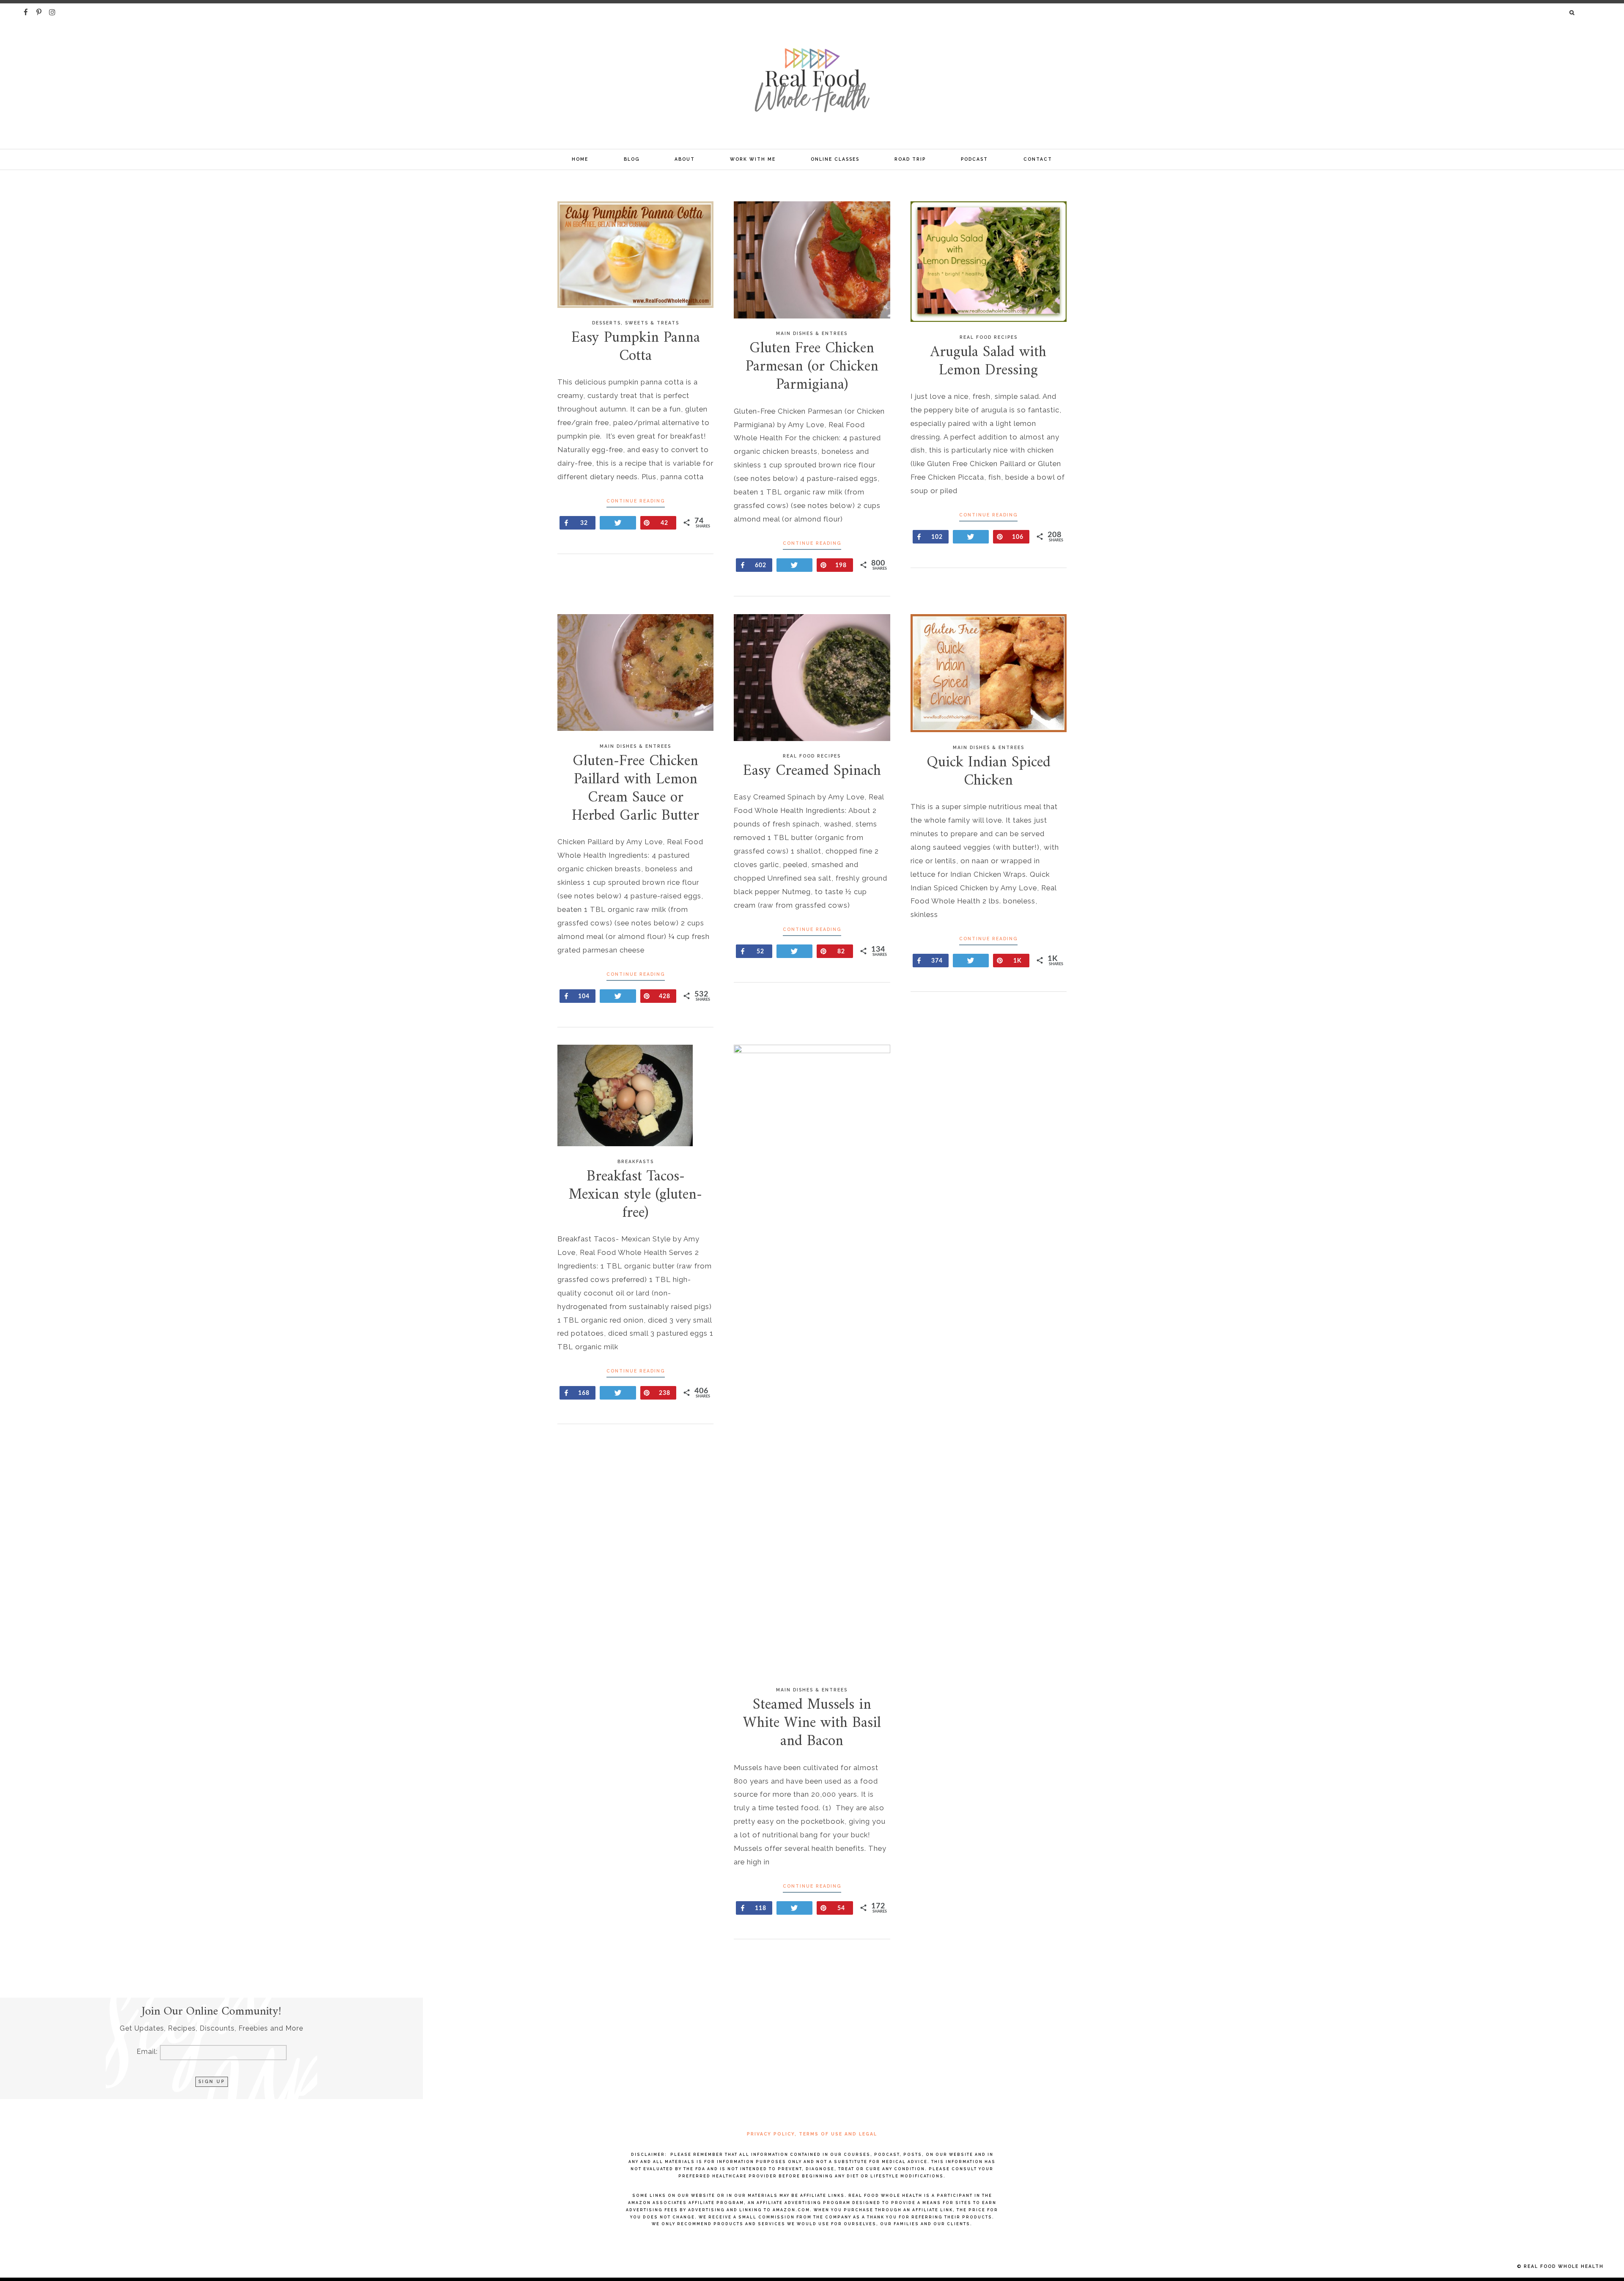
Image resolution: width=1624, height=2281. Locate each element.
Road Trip (910, 159)
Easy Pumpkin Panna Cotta (636, 347)
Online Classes (835, 159)
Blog (632, 159)
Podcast (974, 159)
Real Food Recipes (989, 337)
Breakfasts (636, 1161)
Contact (1038, 159)
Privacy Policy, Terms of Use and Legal (812, 2134)
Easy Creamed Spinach (812, 771)
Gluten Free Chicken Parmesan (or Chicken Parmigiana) (812, 367)
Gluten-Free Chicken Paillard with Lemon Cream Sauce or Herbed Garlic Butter (635, 789)
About (685, 159)
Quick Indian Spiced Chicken (989, 772)
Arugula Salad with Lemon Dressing (988, 362)
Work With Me (753, 159)
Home (580, 159)
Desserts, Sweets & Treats (636, 323)
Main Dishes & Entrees (812, 333)
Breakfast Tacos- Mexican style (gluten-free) (635, 1195)
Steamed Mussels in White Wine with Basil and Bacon (812, 1723)
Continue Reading (636, 501)
